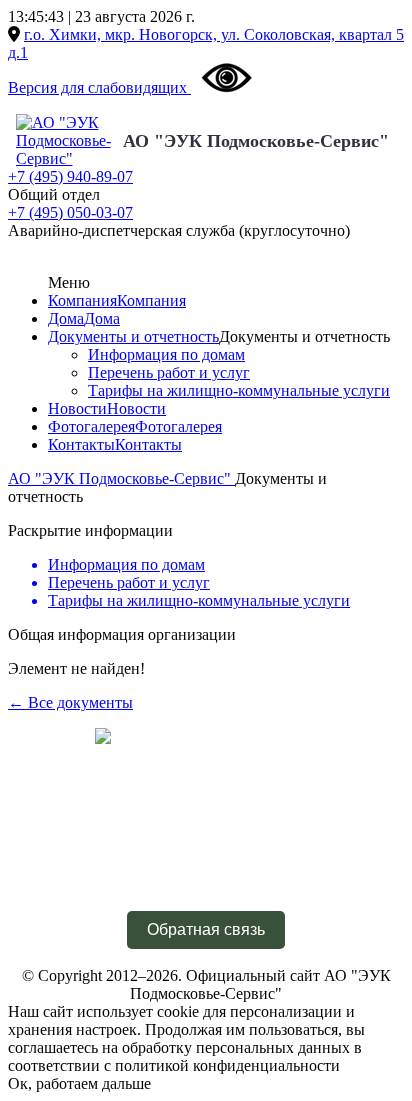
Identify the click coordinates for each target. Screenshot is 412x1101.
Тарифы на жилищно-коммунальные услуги (239, 390)
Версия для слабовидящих (99, 87)
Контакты (81, 444)
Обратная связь (206, 929)
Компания (82, 300)
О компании (206, 833)
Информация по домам (166, 354)
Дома (66, 318)
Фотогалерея (91, 426)
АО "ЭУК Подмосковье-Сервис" (256, 141)
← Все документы (70, 702)
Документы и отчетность (133, 336)
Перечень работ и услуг (169, 372)
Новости (77, 408)
